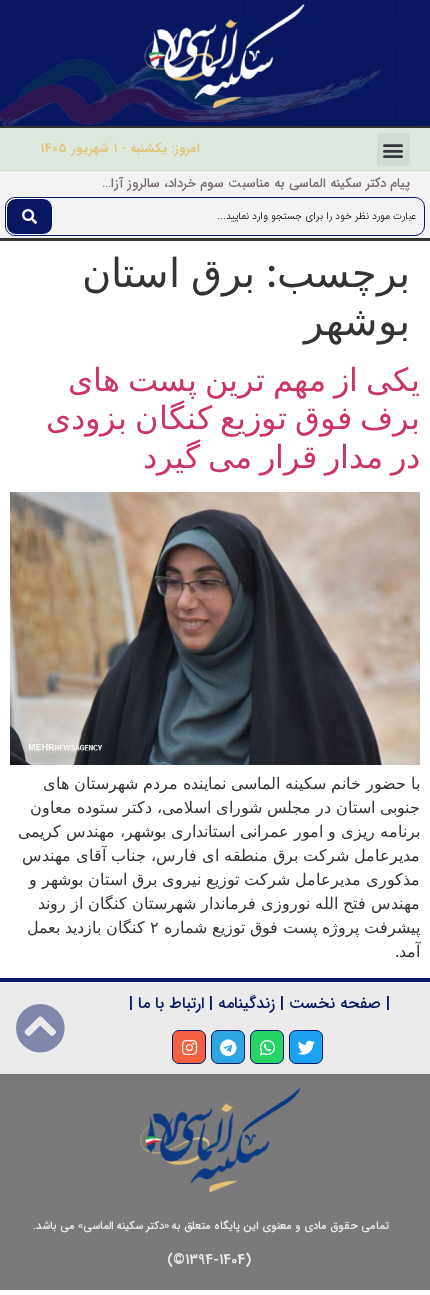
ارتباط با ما (171, 1003)
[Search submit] (29, 216)
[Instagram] (189, 1047)
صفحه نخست (335, 1003)
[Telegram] (228, 1047)
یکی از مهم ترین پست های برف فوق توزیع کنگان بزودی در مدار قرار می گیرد (233, 418)
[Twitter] (306, 1047)
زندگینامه (246, 1003)
